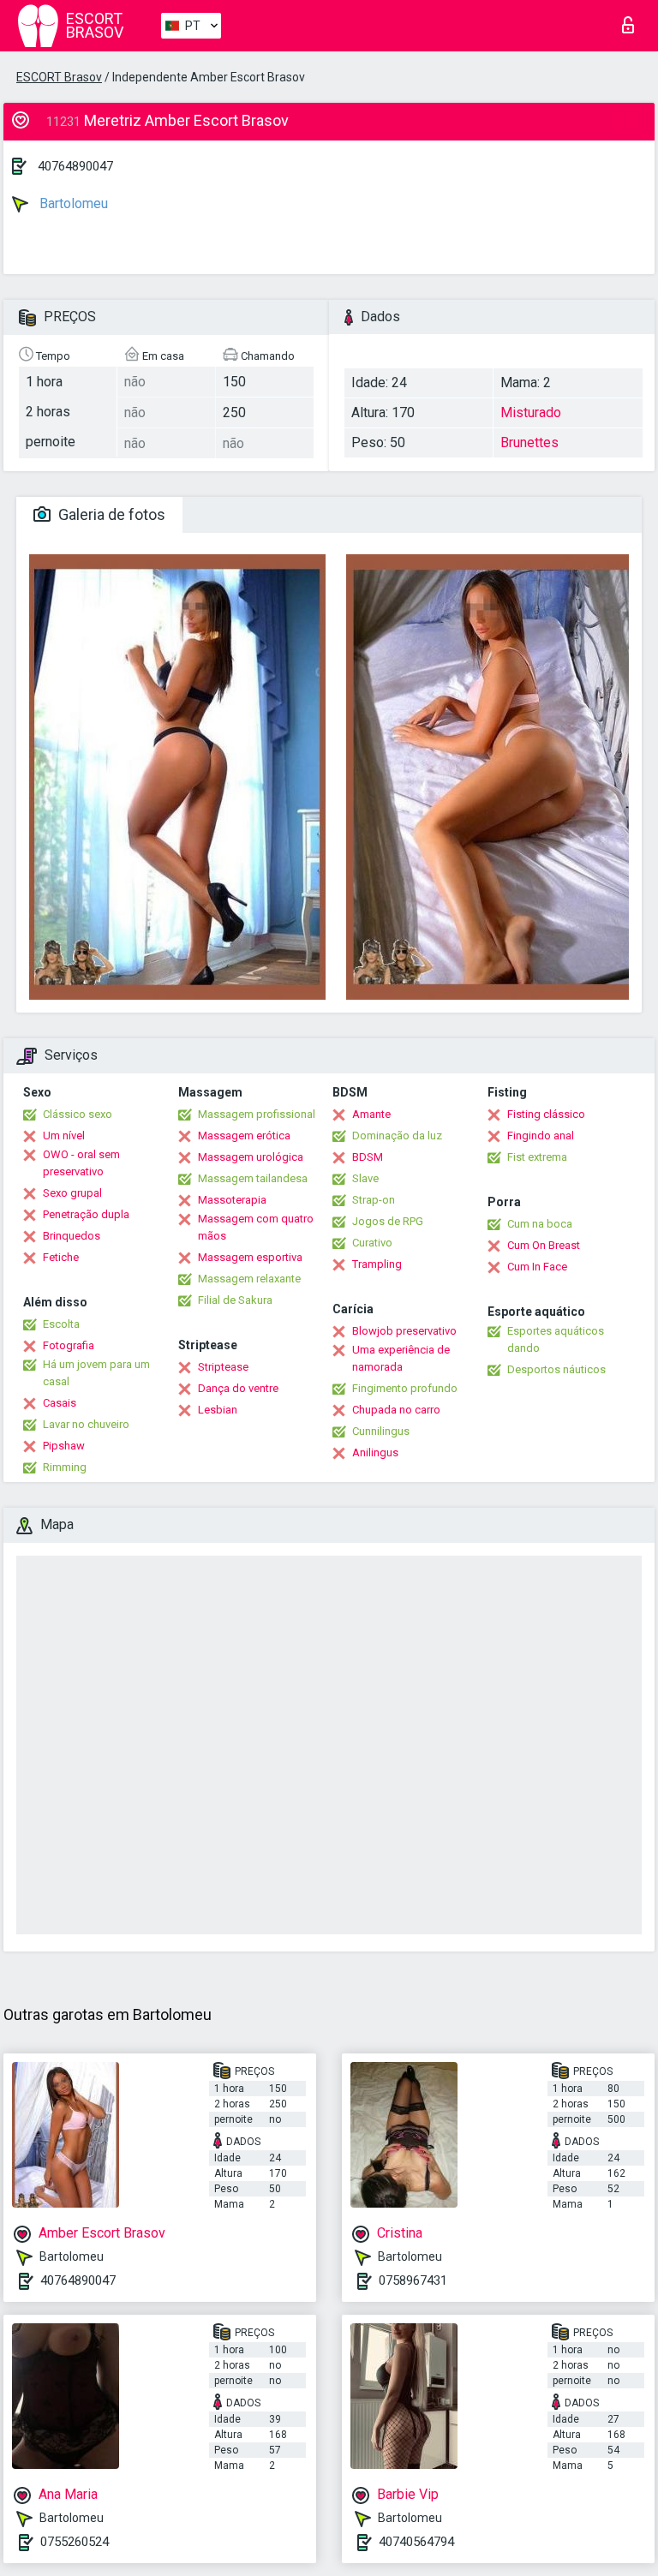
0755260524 (75, 2542)
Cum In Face (537, 1267)
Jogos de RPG (388, 1221)
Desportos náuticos (556, 1369)
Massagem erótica (244, 1136)
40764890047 (75, 166)
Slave (365, 1178)
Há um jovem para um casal (96, 1373)
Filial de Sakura (235, 1300)
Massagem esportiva (250, 1257)
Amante (371, 1114)
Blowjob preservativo (404, 1331)
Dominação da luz (397, 1136)
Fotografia (69, 1345)
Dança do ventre (238, 1388)
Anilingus (375, 1452)
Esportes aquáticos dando (556, 1339)
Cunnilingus (381, 1431)
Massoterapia (232, 1200)
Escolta (61, 1324)
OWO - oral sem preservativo (81, 1163)
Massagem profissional (257, 1114)
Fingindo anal (541, 1136)
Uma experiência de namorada (401, 1358)
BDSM (368, 1157)
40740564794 (416, 2542)
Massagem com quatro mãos (256, 1227)
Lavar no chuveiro (86, 1424)
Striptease (223, 1367)
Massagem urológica (251, 1157)
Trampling (377, 1264)
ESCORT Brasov (59, 77)
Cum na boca (540, 1224)
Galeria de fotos (110, 514)
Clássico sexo (78, 1114)
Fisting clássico (546, 1114)
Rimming (65, 1467)
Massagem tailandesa (253, 1178)
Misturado (531, 412)
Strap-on (374, 1200)
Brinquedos (72, 1236)
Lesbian (218, 1410)
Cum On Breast (544, 1245)
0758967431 (413, 2280)
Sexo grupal (72, 1193)
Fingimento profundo (405, 1388)
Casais (60, 1403)
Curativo (372, 1243)
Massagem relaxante (249, 1279)
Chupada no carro (396, 1410)
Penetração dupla (86, 1214)
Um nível (64, 1136)
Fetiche (61, 1257)
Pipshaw (64, 1446)
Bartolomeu (72, 203)
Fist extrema (537, 1157)
